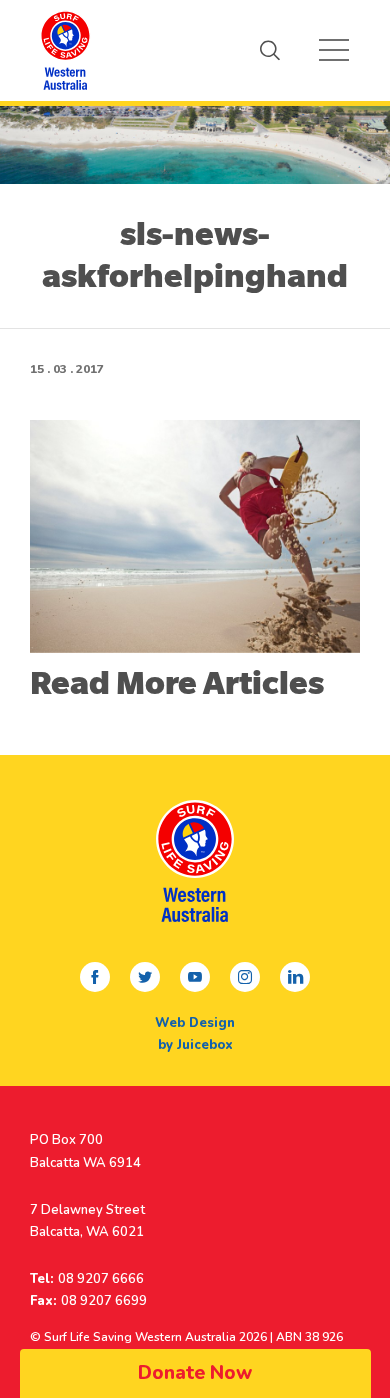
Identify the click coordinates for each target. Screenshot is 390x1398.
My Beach (65, 50)
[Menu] (334, 50)
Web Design (195, 1023)
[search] (270, 50)
